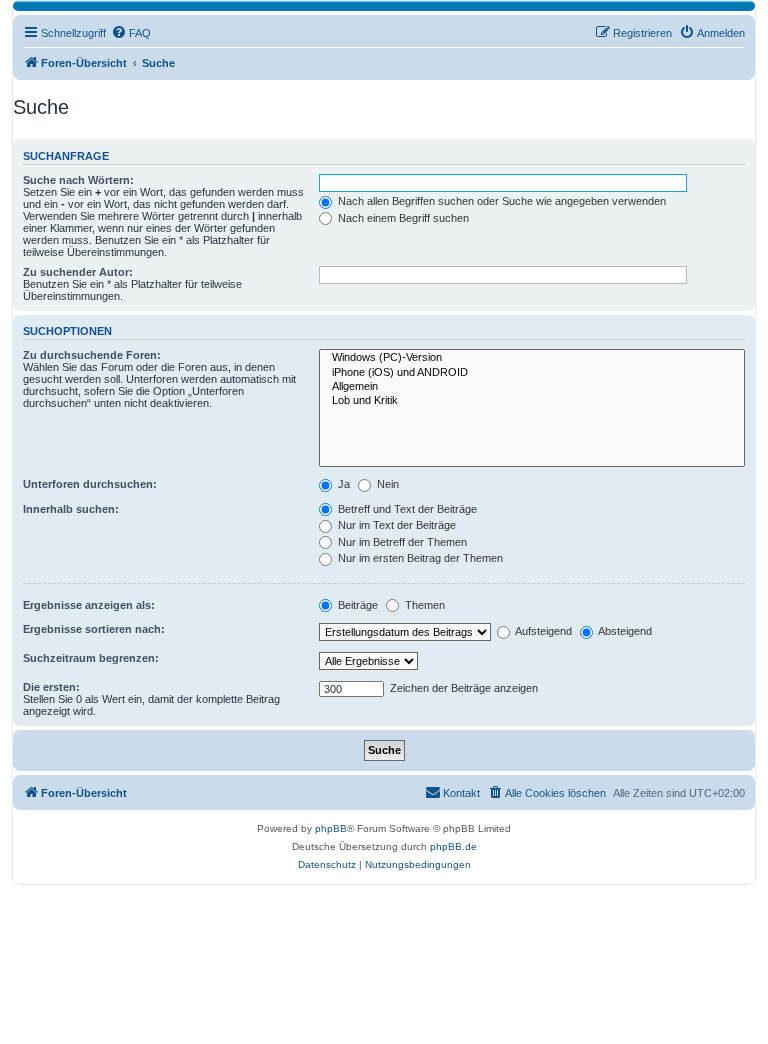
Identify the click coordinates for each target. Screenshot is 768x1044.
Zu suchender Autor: (78, 272)
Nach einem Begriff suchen (402, 218)
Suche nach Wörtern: (78, 180)
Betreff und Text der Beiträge (406, 509)
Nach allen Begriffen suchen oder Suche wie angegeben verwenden (500, 201)
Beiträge (356, 605)
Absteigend (624, 631)
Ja (342, 484)
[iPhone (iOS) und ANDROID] (532, 373)
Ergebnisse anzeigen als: (89, 605)
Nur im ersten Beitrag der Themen (419, 558)
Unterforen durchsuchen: (90, 484)
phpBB (331, 828)
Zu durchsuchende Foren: (92, 355)
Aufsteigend (542, 631)
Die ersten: (51, 687)
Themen (423, 605)
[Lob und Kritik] (532, 401)
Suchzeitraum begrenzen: (91, 658)
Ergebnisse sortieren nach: (94, 629)
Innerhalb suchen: (71, 509)
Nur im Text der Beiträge (395, 525)
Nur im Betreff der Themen (401, 542)
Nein (386, 484)
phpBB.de (453, 846)
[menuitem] (131, 33)
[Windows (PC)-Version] (532, 358)
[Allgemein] (532, 387)
